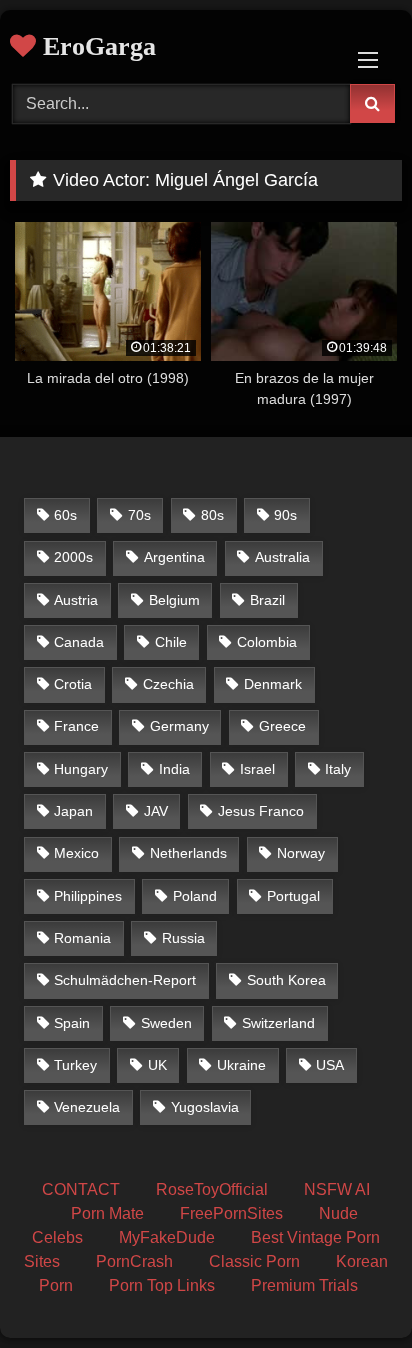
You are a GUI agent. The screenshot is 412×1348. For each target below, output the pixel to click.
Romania (82, 938)
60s (65, 515)
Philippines (88, 896)
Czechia (168, 684)
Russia (183, 938)
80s (212, 515)
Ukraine (241, 1065)
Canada (79, 642)
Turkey (75, 1065)
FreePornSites (231, 1213)
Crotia (73, 684)
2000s (73, 557)
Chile (171, 642)
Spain (72, 1023)
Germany (179, 726)
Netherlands (188, 853)
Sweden (166, 1023)
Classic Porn (254, 1261)
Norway (301, 853)
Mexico (76, 853)
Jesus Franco (261, 811)
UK (157, 1065)
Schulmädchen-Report (125, 980)
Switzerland (278, 1023)
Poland (195, 896)
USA (330, 1065)
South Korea (286, 980)
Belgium (174, 600)
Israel (257, 769)
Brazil (267, 600)
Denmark (273, 684)
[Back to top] (350, 1288)
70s (139, 515)
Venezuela (87, 1107)
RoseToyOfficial (212, 1189)
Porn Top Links (162, 1285)
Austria (76, 600)
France (76, 726)
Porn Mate (107, 1213)
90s (285, 515)
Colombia (267, 642)
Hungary (81, 769)
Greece (282, 726)
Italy (338, 769)
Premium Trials (304, 1285)
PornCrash (134, 1261)
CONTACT (81, 1189)
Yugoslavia (205, 1107)
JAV (156, 811)
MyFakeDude (167, 1237)
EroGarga (96, 46)
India (174, 769)
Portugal (293, 896)
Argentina (174, 557)
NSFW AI (337, 1189)
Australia (282, 557)
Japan (73, 811)
